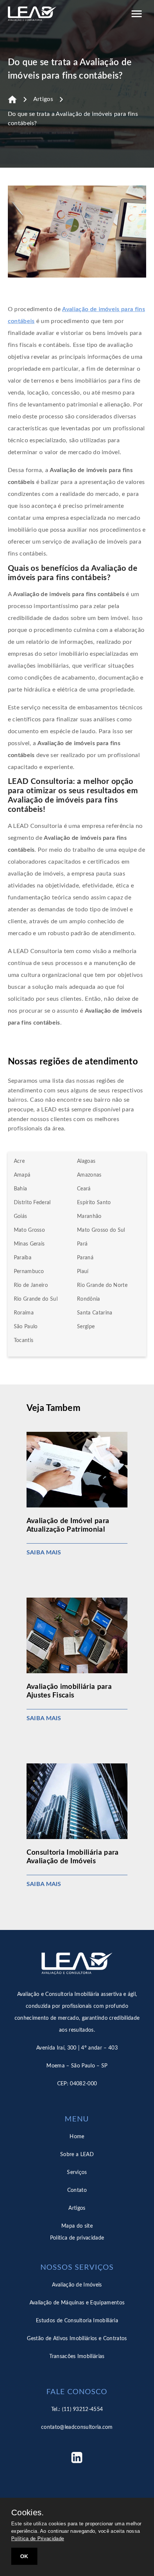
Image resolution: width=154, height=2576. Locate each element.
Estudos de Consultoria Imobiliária (77, 2321)
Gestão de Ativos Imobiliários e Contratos (77, 2339)
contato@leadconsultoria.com (77, 2427)
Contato (77, 2190)
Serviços (77, 2172)
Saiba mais (44, 1553)
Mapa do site (77, 2226)
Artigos (43, 99)
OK (24, 2556)
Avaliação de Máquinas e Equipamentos (77, 2303)
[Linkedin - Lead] (77, 2460)
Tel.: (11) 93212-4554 (77, 2409)
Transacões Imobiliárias (77, 2357)
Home (77, 2137)
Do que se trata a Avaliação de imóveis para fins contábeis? (73, 119)
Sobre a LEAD (77, 2155)
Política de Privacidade (38, 2539)
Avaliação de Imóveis (77, 2285)
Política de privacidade (77, 2238)
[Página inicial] (12, 99)
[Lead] (32, 15)
